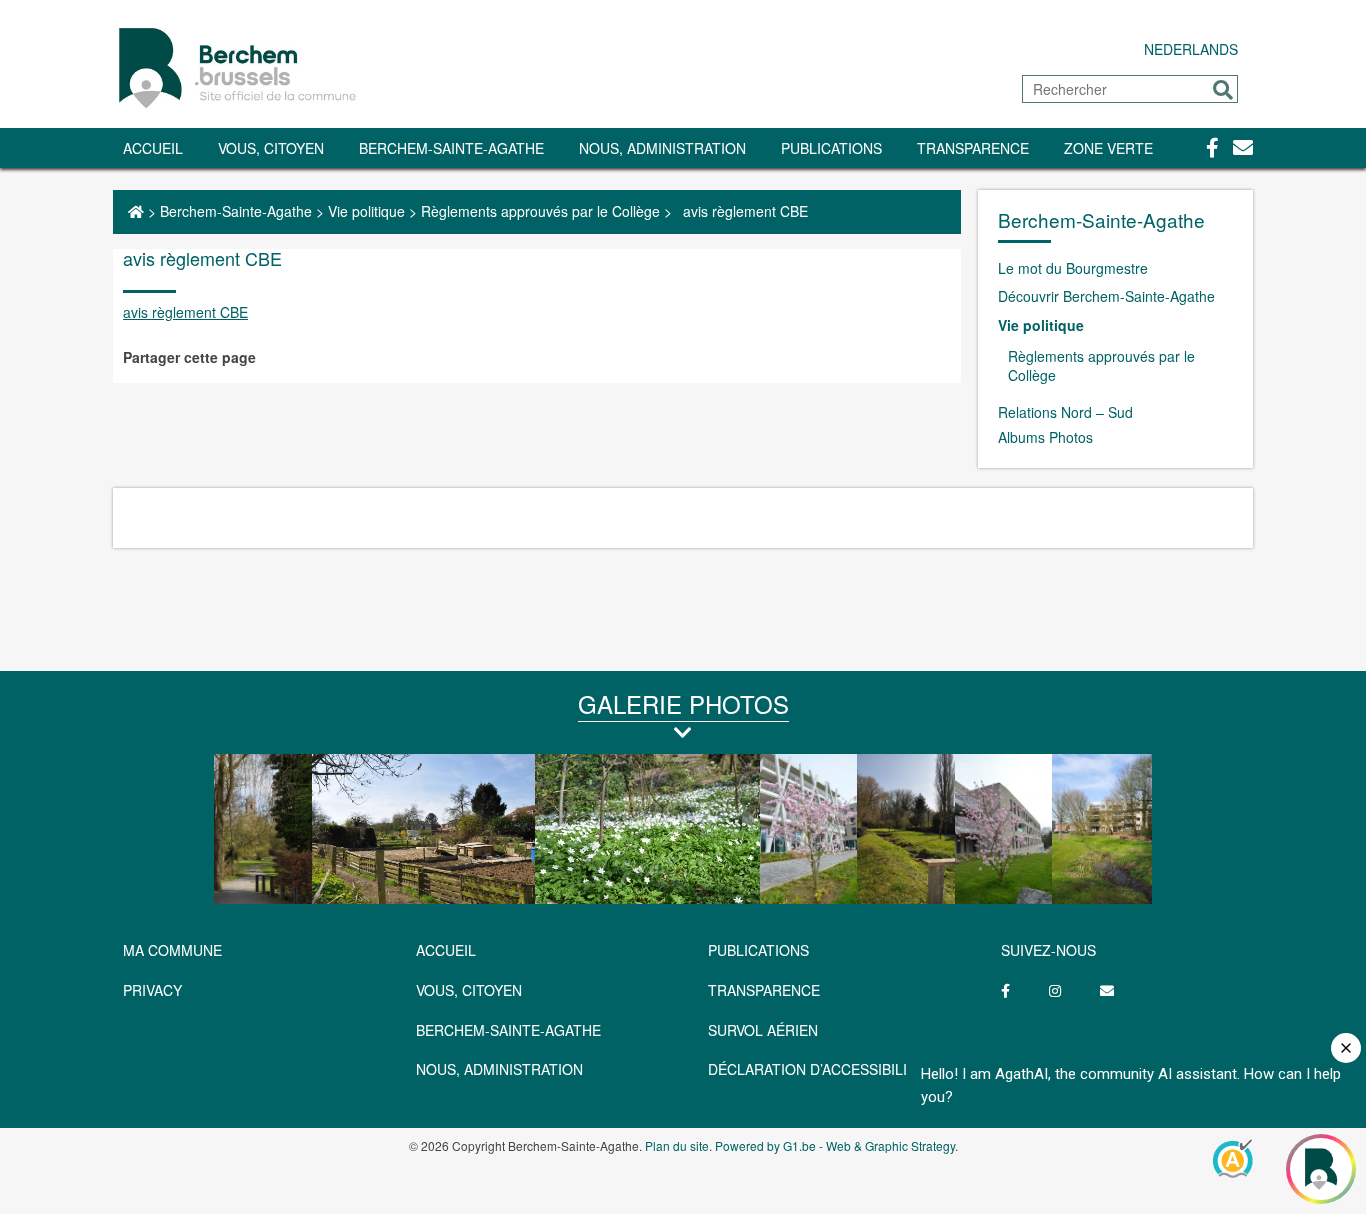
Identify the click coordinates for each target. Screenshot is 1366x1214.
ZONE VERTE (1108, 148)
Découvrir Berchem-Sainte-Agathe (1106, 296)
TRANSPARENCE (973, 148)
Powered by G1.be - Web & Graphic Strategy (835, 1145)
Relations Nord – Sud (1065, 412)
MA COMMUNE (172, 950)
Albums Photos (1045, 437)
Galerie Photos (683, 703)
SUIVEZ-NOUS (1048, 950)
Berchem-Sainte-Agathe (451, 148)
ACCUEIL (446, 950)
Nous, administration (662, 148)
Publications (831, 148)
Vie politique (366, 211)
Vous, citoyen (271, 148)
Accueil (153, 148)
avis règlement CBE (185, 312)
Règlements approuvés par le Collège (540, 211)
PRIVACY (152, 990)
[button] (1223, 90)
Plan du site (677, 1145)
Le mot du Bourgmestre (1073, 268)
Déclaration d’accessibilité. (818, 1069)
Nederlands (1191, 49)
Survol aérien (763, 1030)
